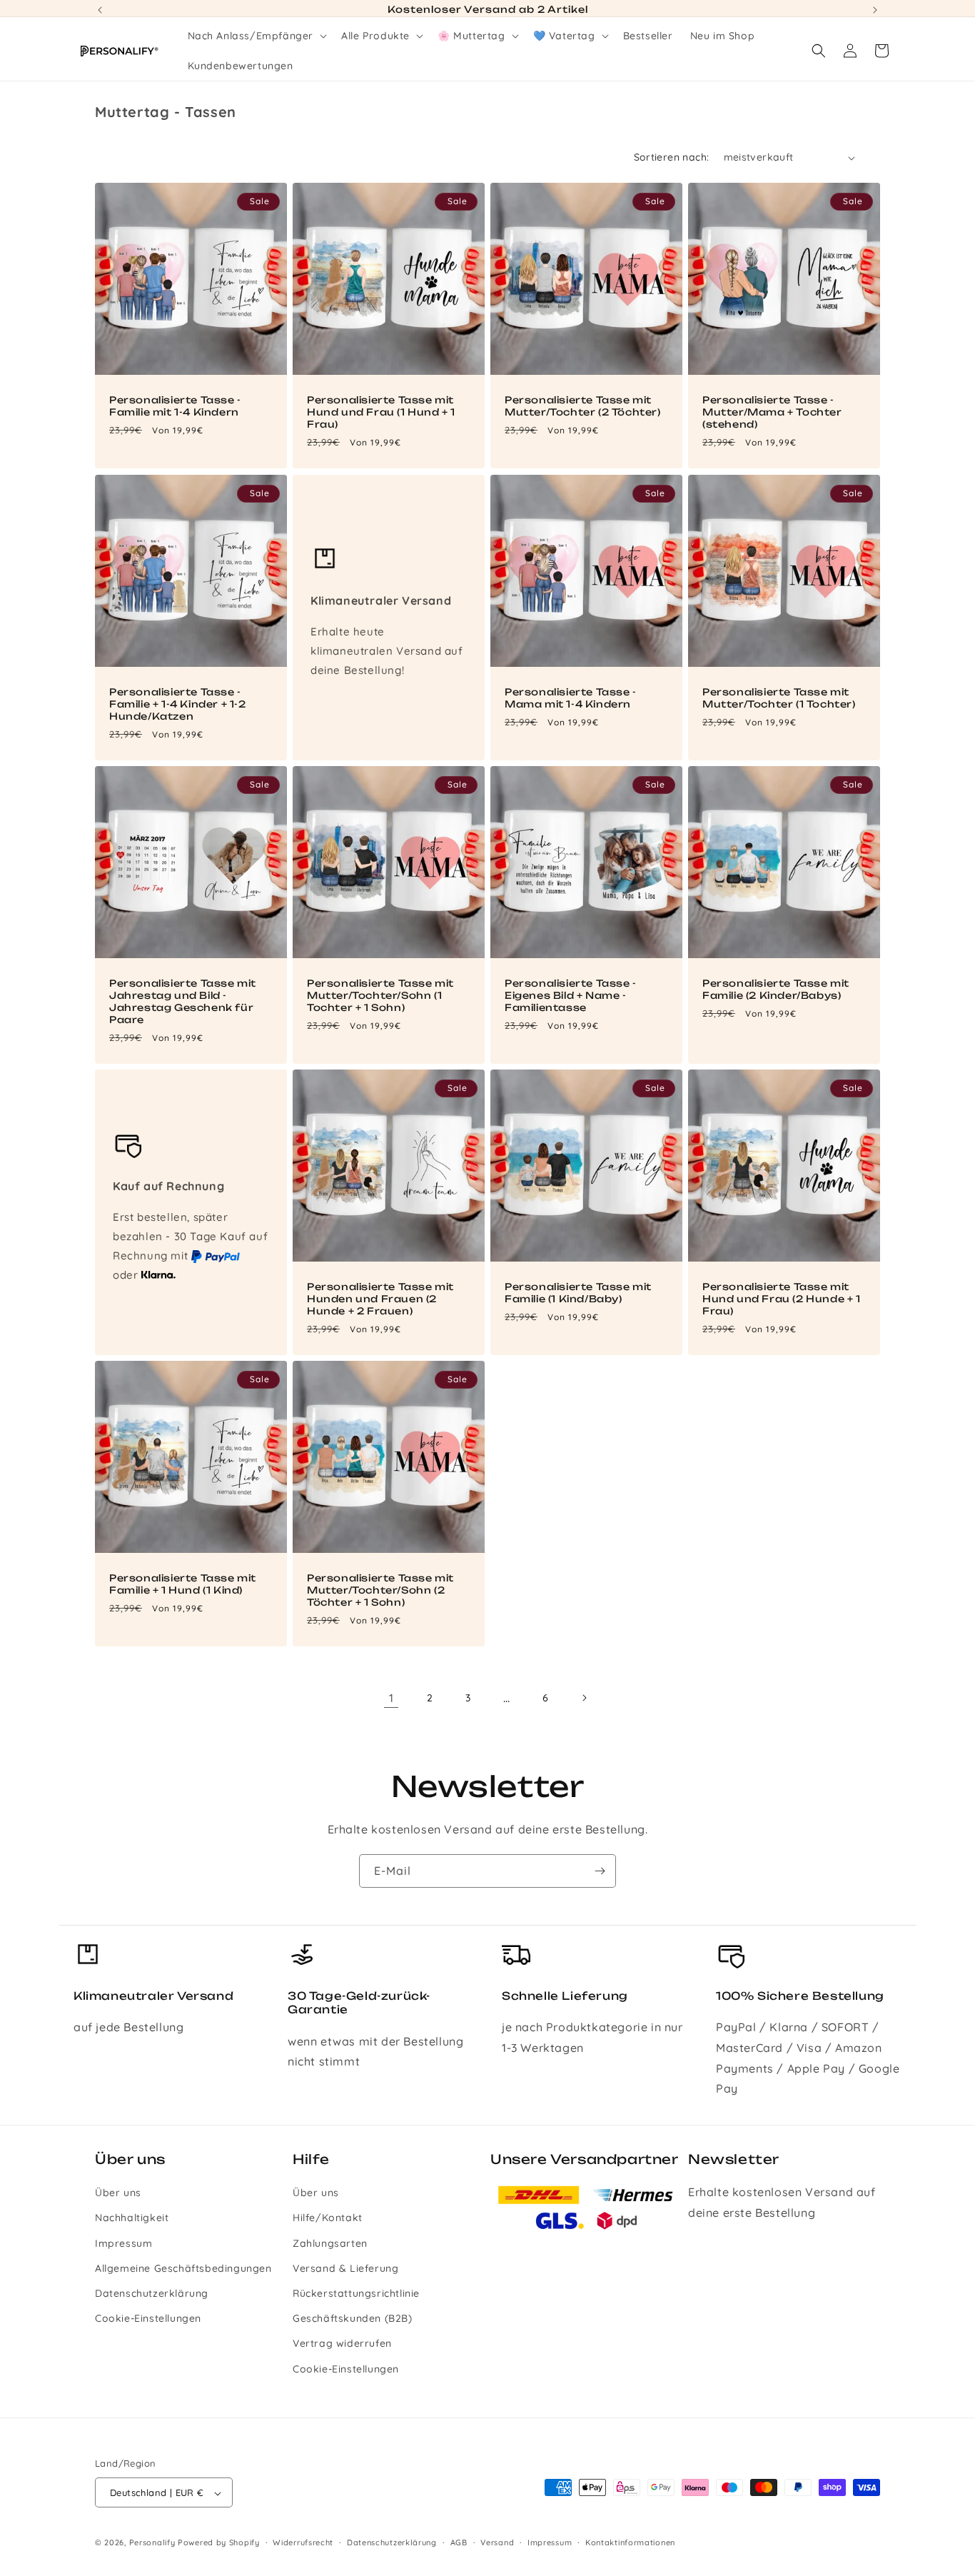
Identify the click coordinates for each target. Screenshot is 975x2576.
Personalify (152, 2543)
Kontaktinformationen (630, 2543)
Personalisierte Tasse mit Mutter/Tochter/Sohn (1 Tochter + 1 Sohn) (380, 995)
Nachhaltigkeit (132, 2218)
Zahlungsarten (330, 2243)
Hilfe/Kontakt (328, 2218)
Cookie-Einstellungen (148, 2319)
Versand (497, 2543)
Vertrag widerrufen (342, 2344)
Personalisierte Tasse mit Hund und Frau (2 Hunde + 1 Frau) (782, 1299)
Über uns (118, 2193)
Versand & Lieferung (345, 2268)
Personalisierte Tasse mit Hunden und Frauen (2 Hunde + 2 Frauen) (380, 1299)
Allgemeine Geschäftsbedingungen (183, 2268)
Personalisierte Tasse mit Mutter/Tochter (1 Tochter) (779, 698)
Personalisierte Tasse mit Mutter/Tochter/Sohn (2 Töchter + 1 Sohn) (380, 1590)
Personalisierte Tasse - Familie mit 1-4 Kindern (175, 406)
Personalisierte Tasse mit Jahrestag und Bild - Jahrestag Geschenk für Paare (183, 1001)
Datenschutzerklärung (152, 2293)
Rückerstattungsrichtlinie (356, 2293)
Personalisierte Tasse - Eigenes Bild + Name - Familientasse (571, 995)
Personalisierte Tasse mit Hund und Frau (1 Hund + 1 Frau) (381, 412)
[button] (256, 36)
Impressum (123, 2243)
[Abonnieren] (600, 1871)
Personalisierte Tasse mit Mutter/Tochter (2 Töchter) (583, 406)
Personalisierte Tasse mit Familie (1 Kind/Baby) (578, 1293)
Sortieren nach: (672, 157)
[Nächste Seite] (584, 1698)
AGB (459, 2543)
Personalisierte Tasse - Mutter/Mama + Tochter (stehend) (772, 412)
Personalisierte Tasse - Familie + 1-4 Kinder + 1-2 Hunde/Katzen (178, 704)
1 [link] (391, 1698)
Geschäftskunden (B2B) (353, 2319)
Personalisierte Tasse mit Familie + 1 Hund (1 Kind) (183, 1584)
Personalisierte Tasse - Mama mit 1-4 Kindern (571, 698)
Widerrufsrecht (303, 2543)
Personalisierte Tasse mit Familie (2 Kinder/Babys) (776, 989)
